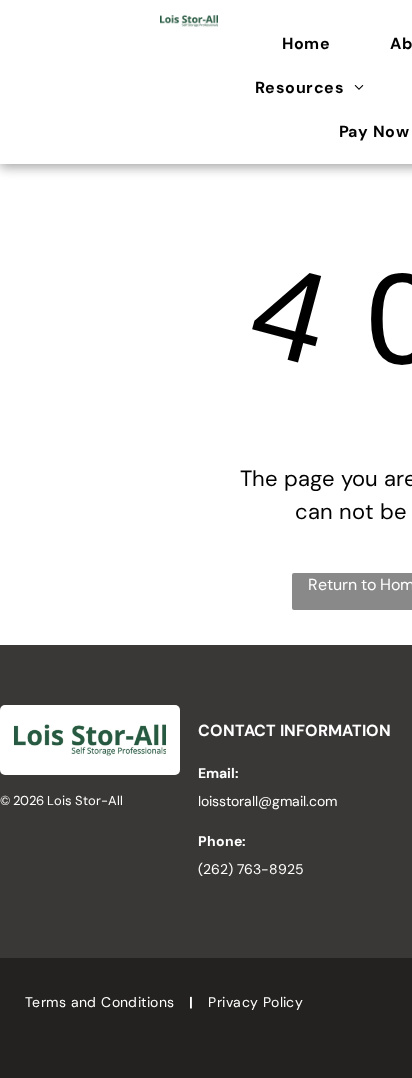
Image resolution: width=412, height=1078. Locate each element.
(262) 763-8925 (251, 869)
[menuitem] (316, 44)
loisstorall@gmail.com (267, 801)
